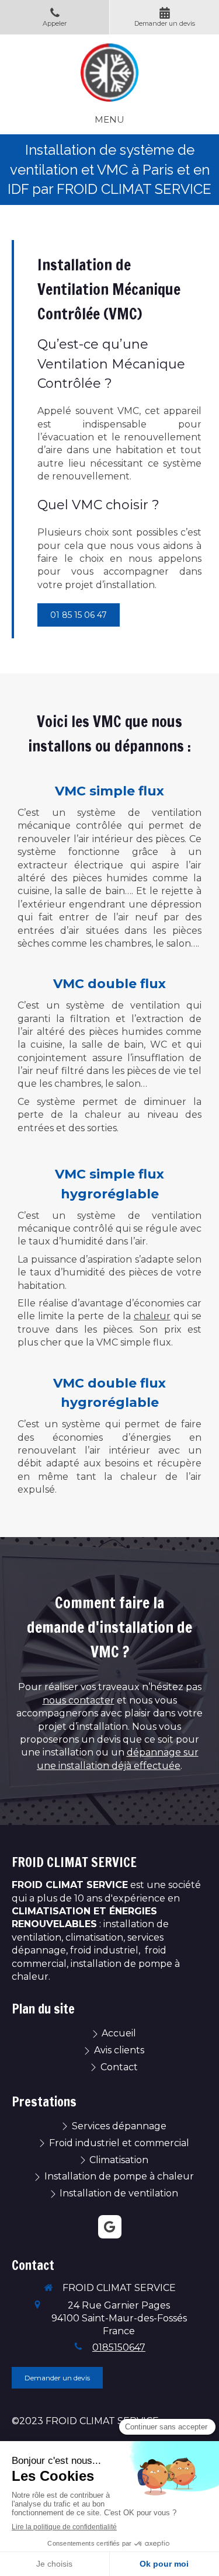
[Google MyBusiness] (110, 2227)
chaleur (152, 1316)
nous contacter (79, 1700)
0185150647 (119, 2347)
